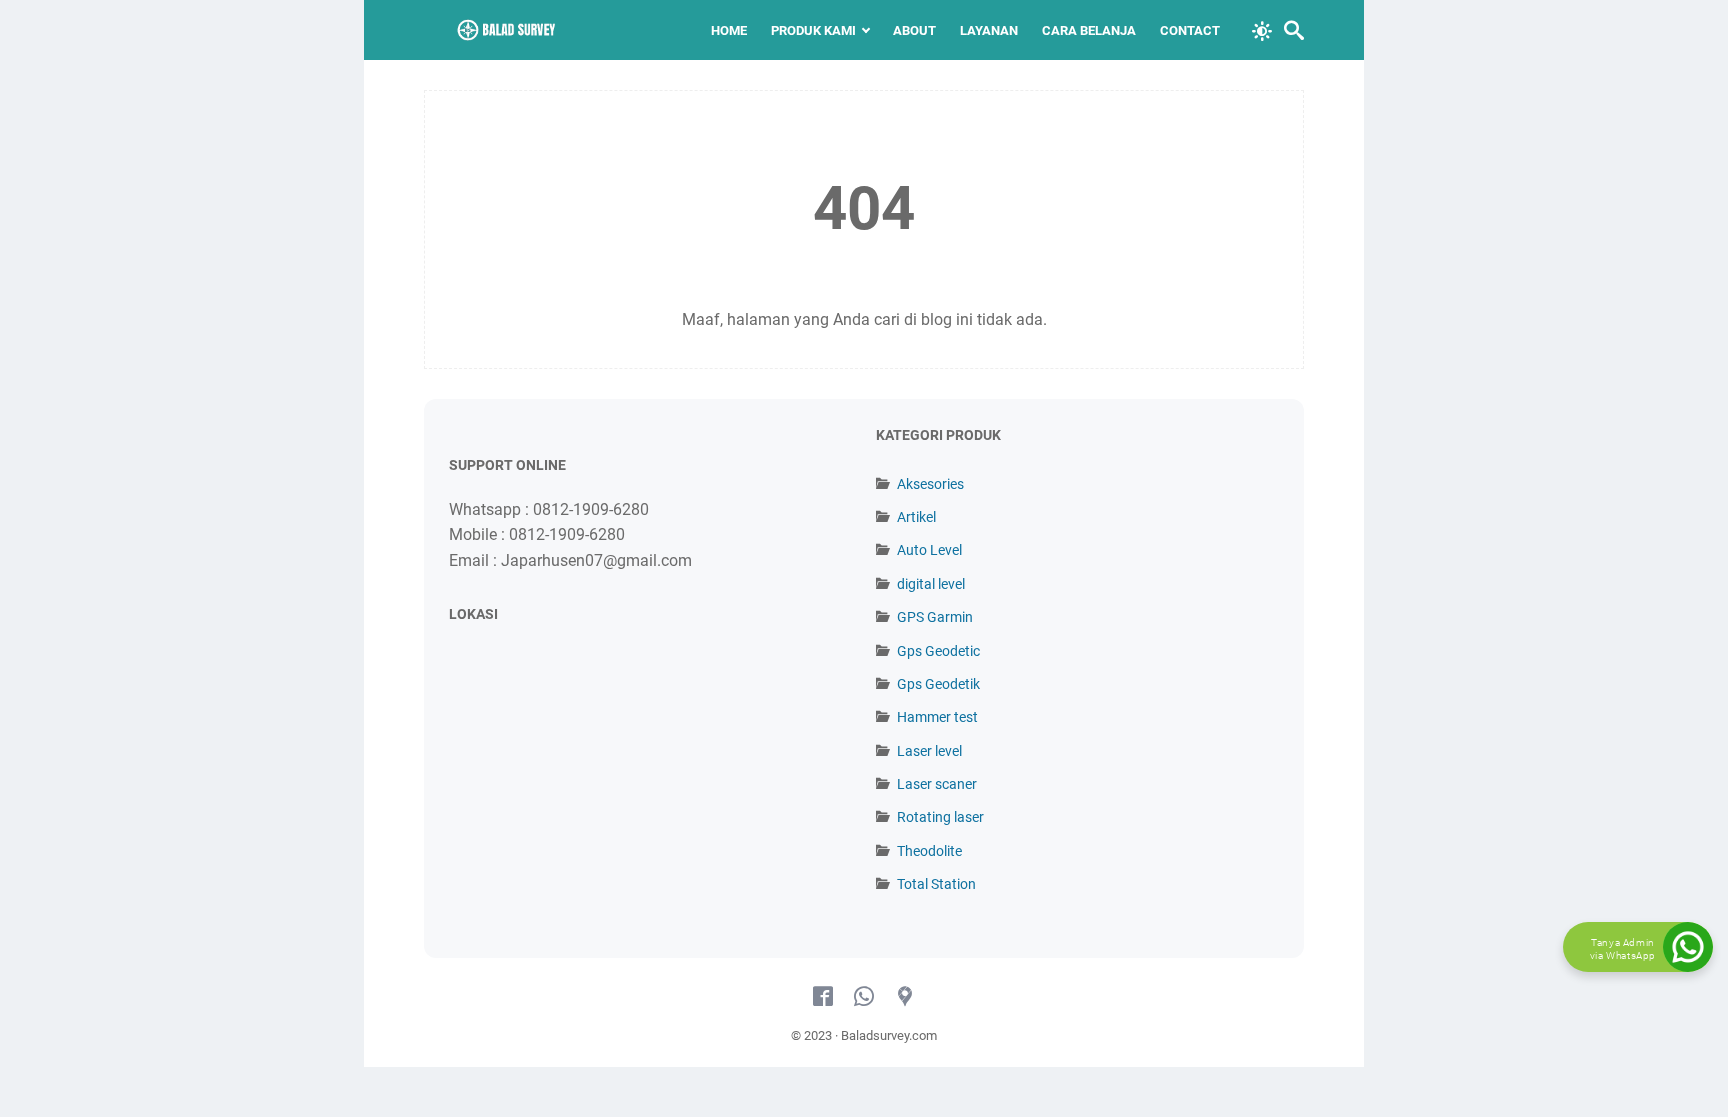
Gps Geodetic (938, 651)
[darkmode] (1262, 29)
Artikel (916, 517)
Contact (1190, 30)
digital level (931, 584)
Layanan (989, 30)
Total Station (936, 884)
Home (729, 30)
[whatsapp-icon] (864, 997)
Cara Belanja (1089, 30)
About (914, 30)
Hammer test (937, 717)
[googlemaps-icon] (905, 997)
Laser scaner (937, 784)
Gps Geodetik (938, 684)
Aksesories (930, 484)
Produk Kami (813, 30)
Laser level (929, 751)
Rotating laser (940, 817)
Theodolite (929, 851)
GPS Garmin (935, 617)
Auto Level (929, 550)
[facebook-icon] (823, 997)
